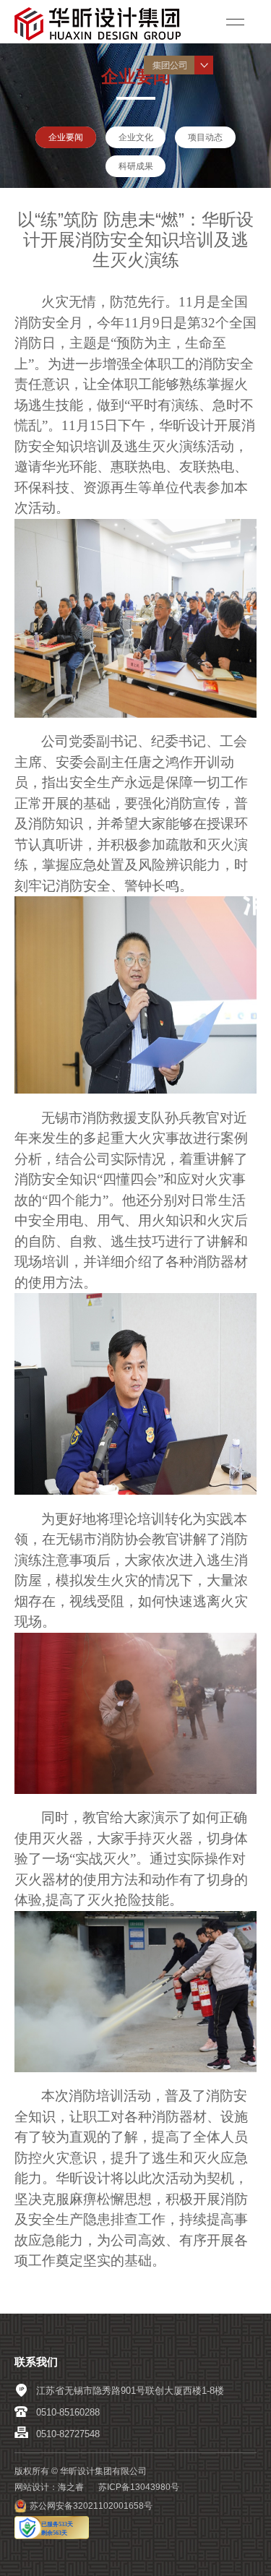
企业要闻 (66, 137)
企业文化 (136, 137)
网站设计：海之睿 (49, 2487)
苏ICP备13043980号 (139, 2487)
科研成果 (136, 166)
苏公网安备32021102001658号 (91, 2506)
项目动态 (205, 137)
